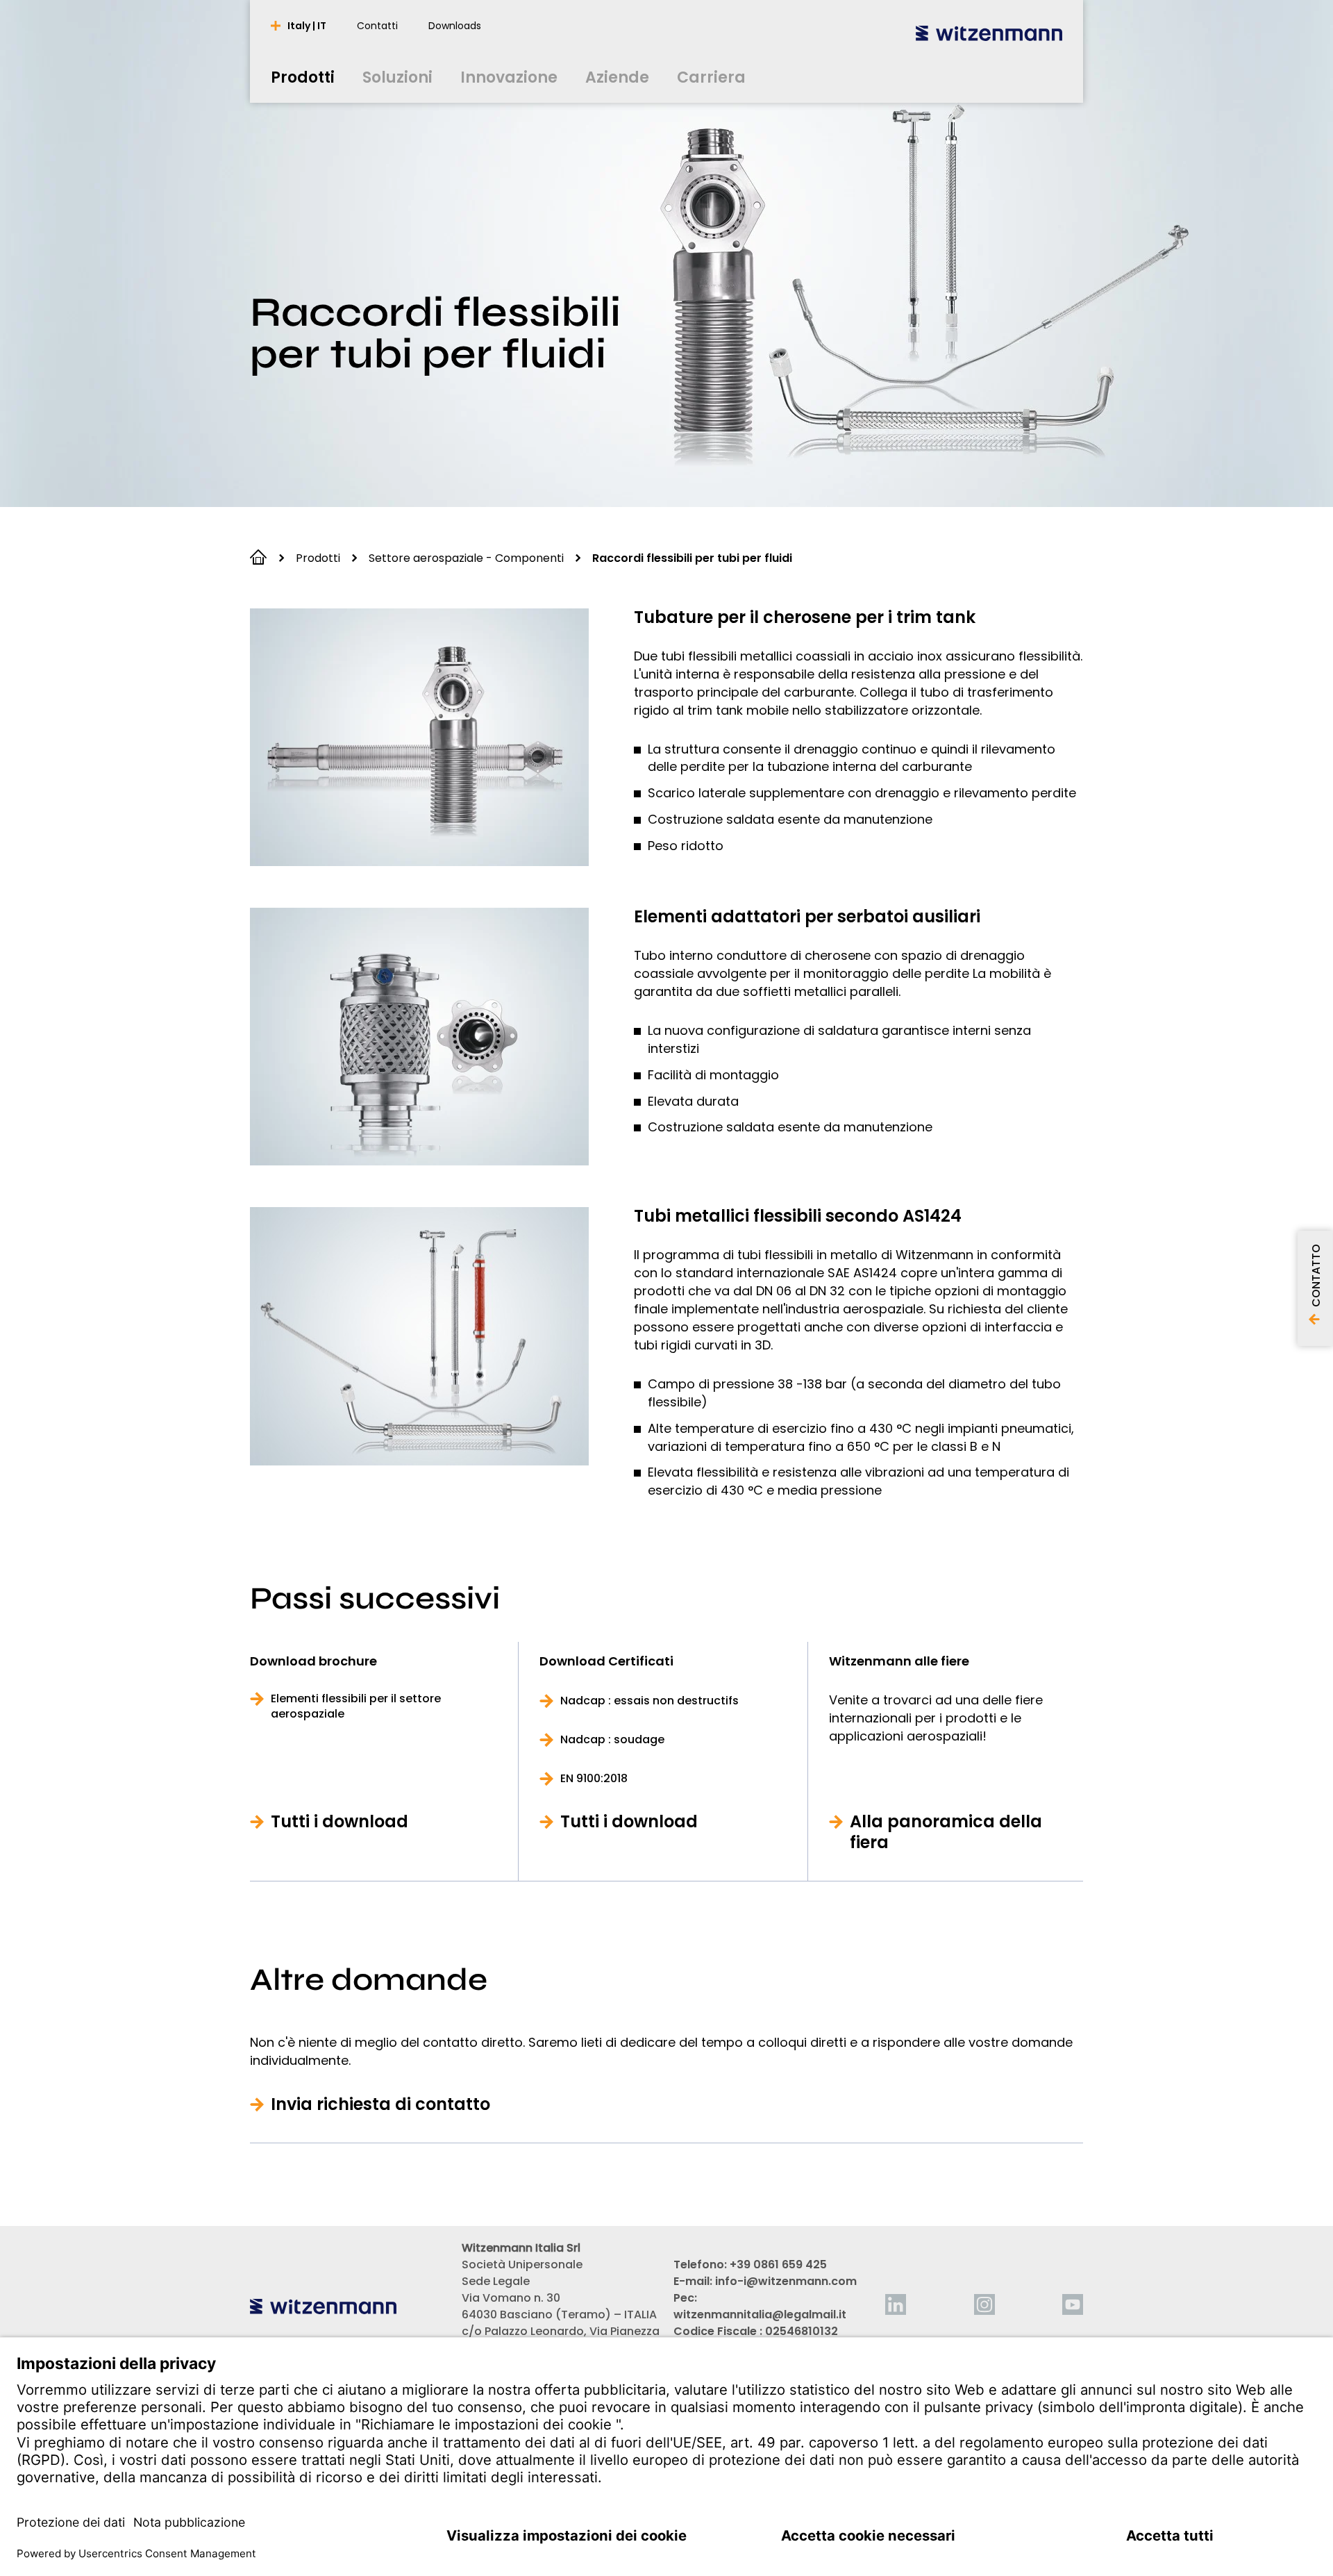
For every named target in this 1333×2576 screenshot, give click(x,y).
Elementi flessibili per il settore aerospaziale (356, 1706)
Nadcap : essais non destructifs (649, 1701)
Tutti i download (339, 1822)
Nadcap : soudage (612, 1740)
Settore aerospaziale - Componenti (466, 558)
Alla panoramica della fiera (946, 1832)
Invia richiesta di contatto (380, 2104)
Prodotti (318, 558)
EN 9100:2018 (594, 1779)
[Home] (989, 33)
